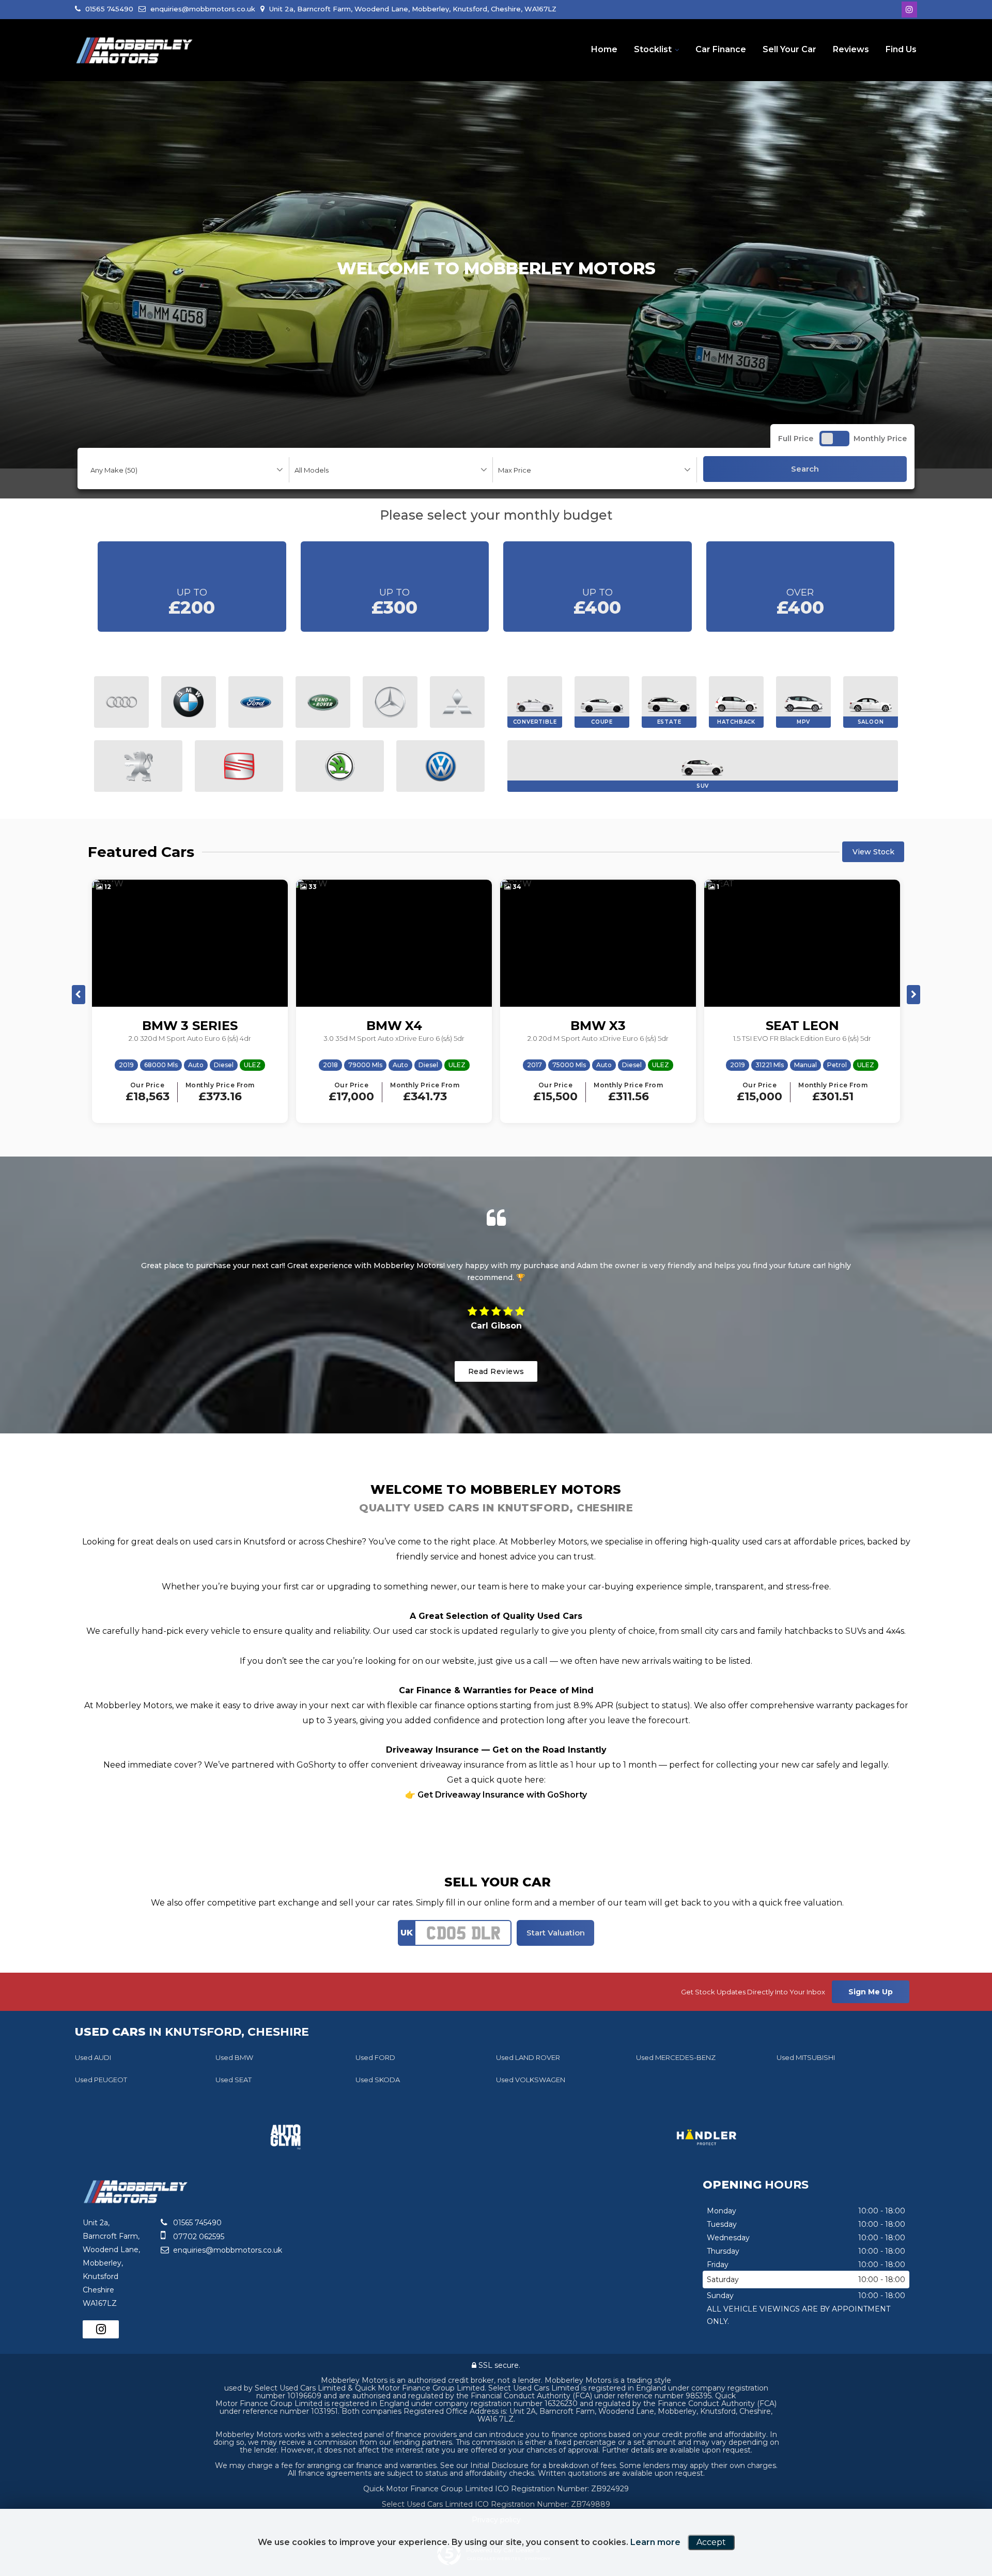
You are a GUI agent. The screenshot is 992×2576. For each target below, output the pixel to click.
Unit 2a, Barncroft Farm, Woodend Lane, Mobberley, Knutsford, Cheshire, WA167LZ (412, 9)
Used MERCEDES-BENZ (676, 2057)
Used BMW (234, 2057)
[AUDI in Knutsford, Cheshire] (121, 702)
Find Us (901, 49)
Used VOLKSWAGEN (531, 2080)
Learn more (655, 2542)
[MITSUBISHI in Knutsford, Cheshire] (457, 702)
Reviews (851, 49)
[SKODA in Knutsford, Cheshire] (340, 766)
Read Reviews (496, 1371)
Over (800, 603)
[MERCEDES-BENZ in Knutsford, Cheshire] (390, 702)
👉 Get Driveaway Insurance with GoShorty (496, 1795)
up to (192, 603)
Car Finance (721, 49)
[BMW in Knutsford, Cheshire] (189, 702)
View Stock (873, 852)
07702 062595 (198, 2237)
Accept (711, 2542)
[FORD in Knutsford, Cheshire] (256, 702)
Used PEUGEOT (101, 2080)
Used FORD (375, 2057)
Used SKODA (378, 2080)
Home (604, 49)
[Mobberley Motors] (134, 51)
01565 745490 (108, 9)
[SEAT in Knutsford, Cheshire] (239, 766)
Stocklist (653, 49)
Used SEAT (234, 2080)
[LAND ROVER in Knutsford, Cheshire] (323, 702)
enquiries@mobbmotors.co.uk (202, 9)
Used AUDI (93, 2057)
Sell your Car (789, 49)
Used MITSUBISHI (806, 2057)
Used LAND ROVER (528, 2057)
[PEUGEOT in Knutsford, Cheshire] (138, 766)
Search (805, 469)
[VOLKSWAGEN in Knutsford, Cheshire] (440, 766)
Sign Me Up (871, 1992)
